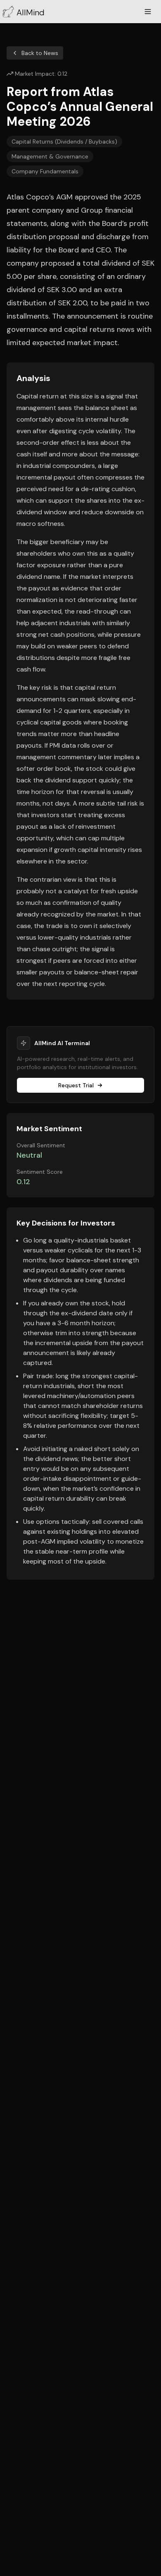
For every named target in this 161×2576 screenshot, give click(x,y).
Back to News (40, 53)
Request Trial (76, 1085)
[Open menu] (148, 12)
